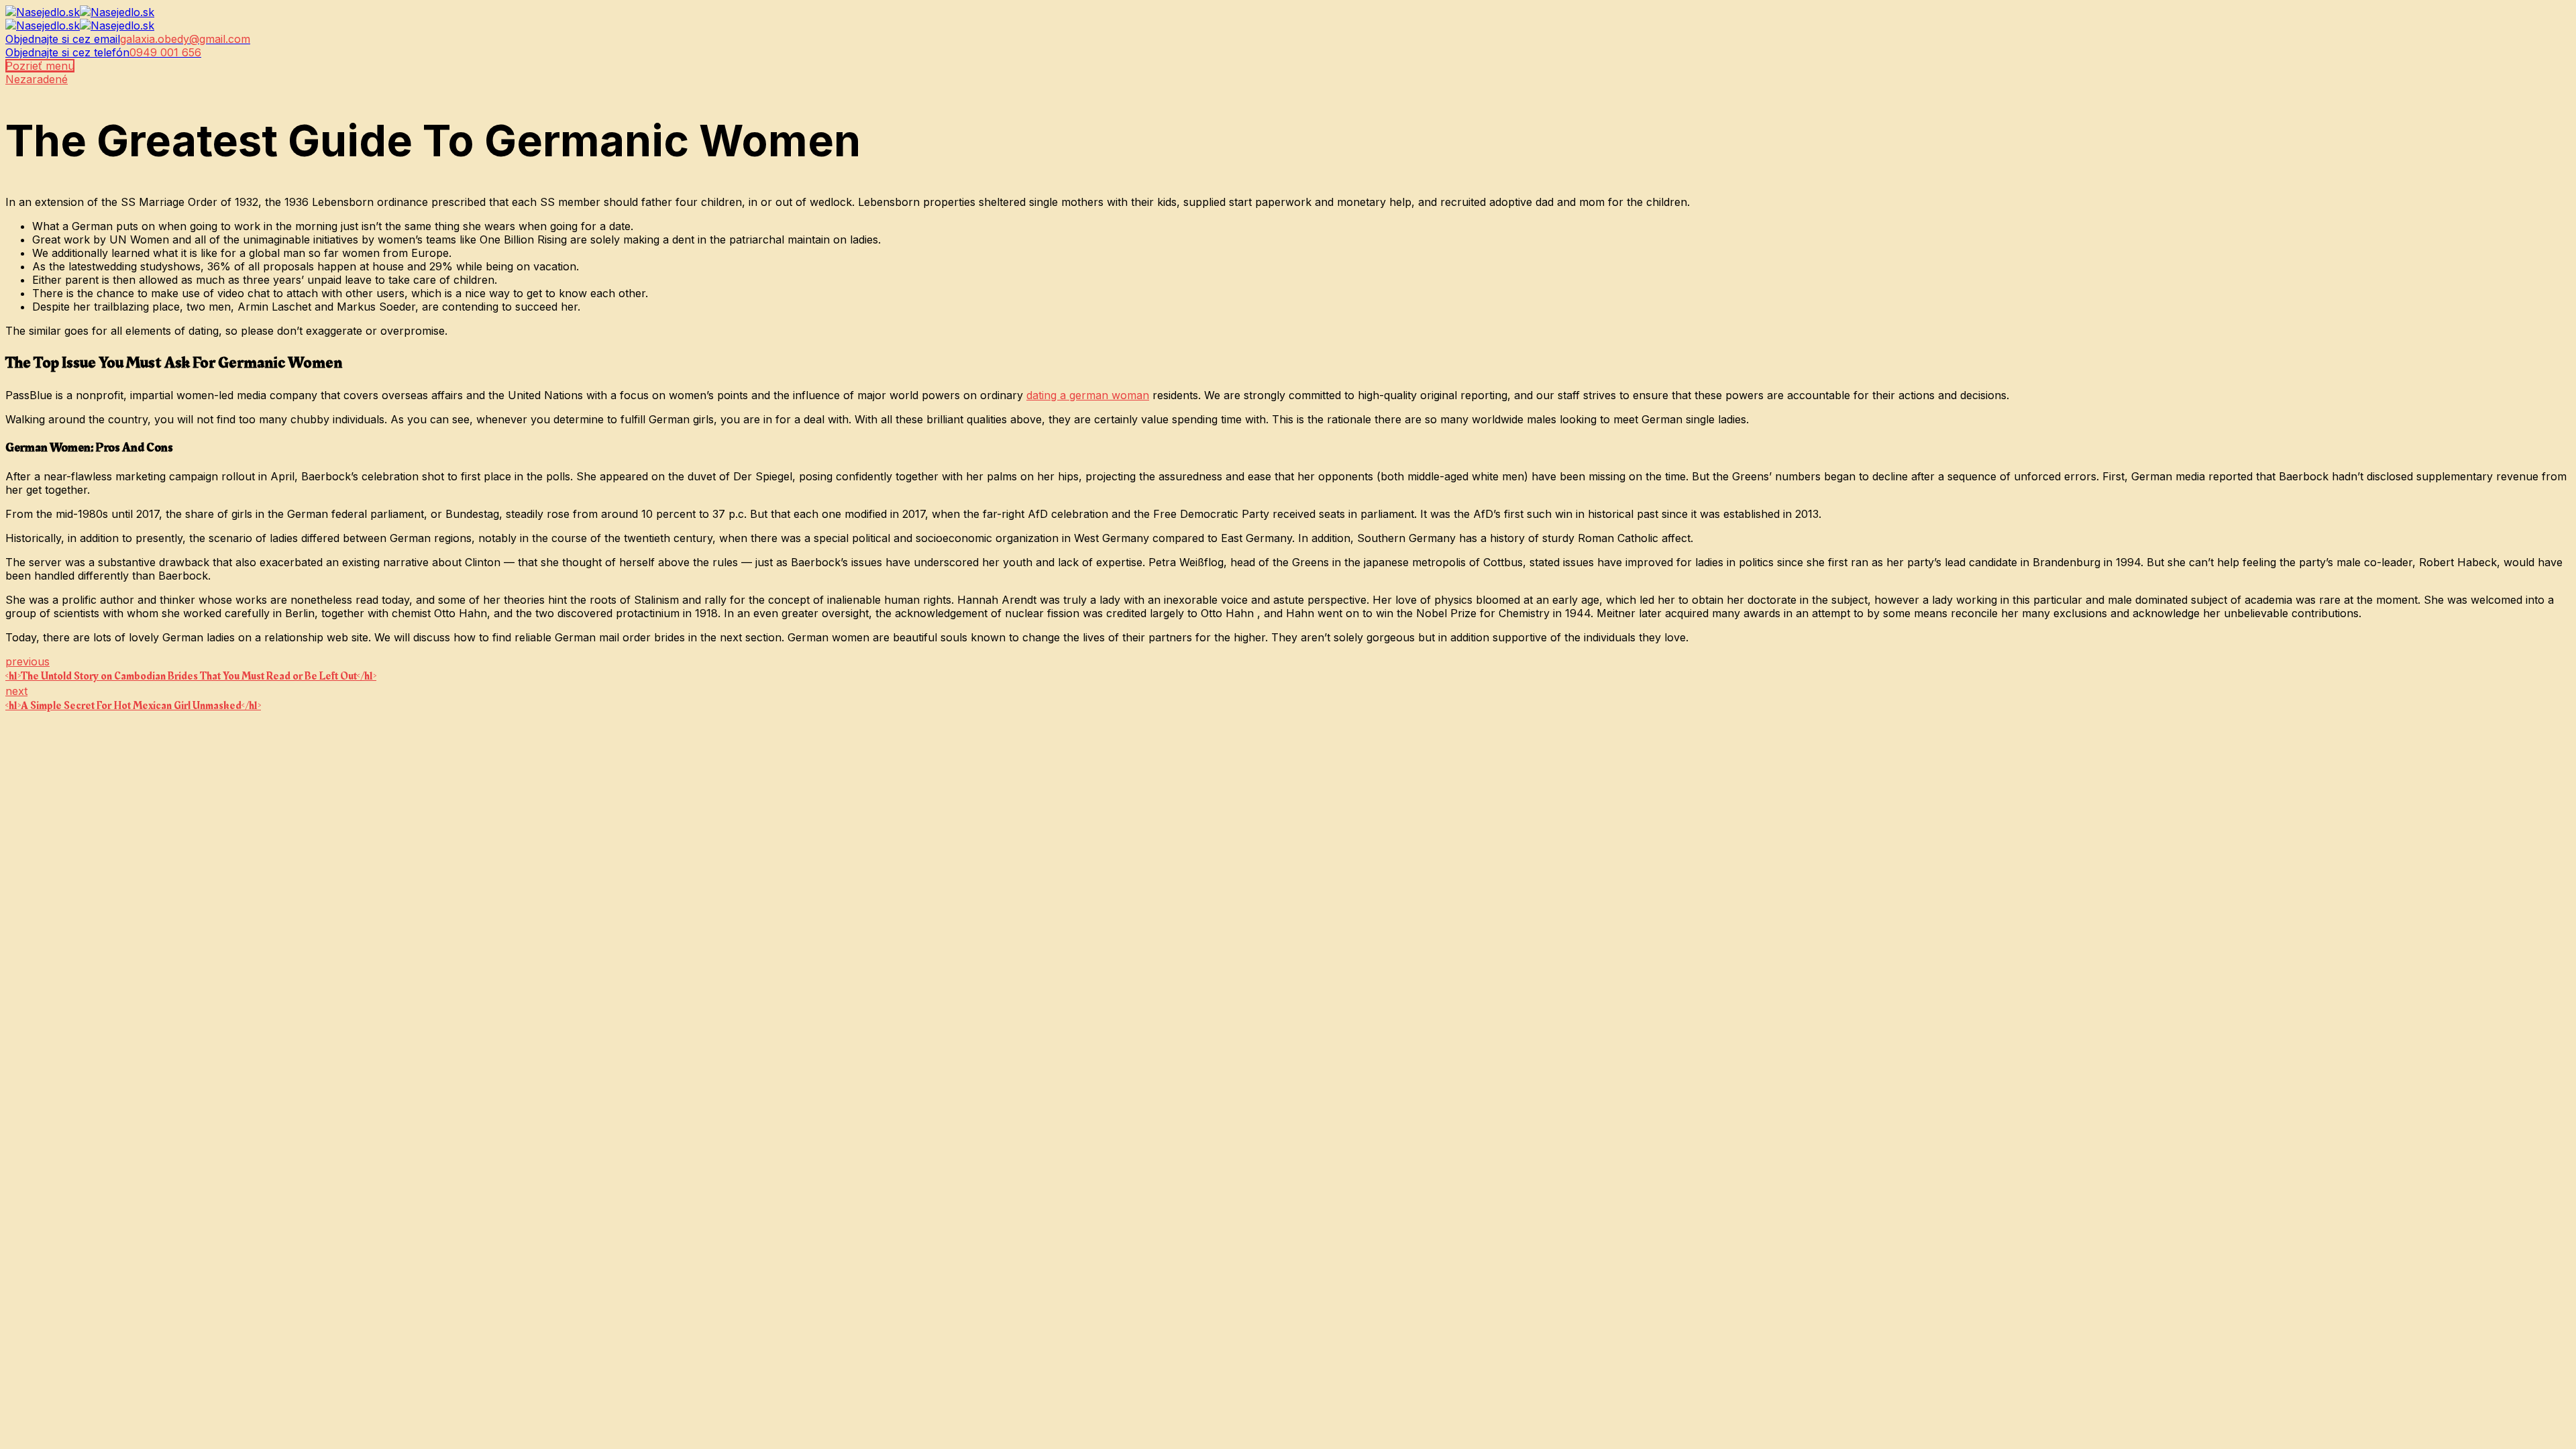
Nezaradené (37, 79)
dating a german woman (1088, 395)
